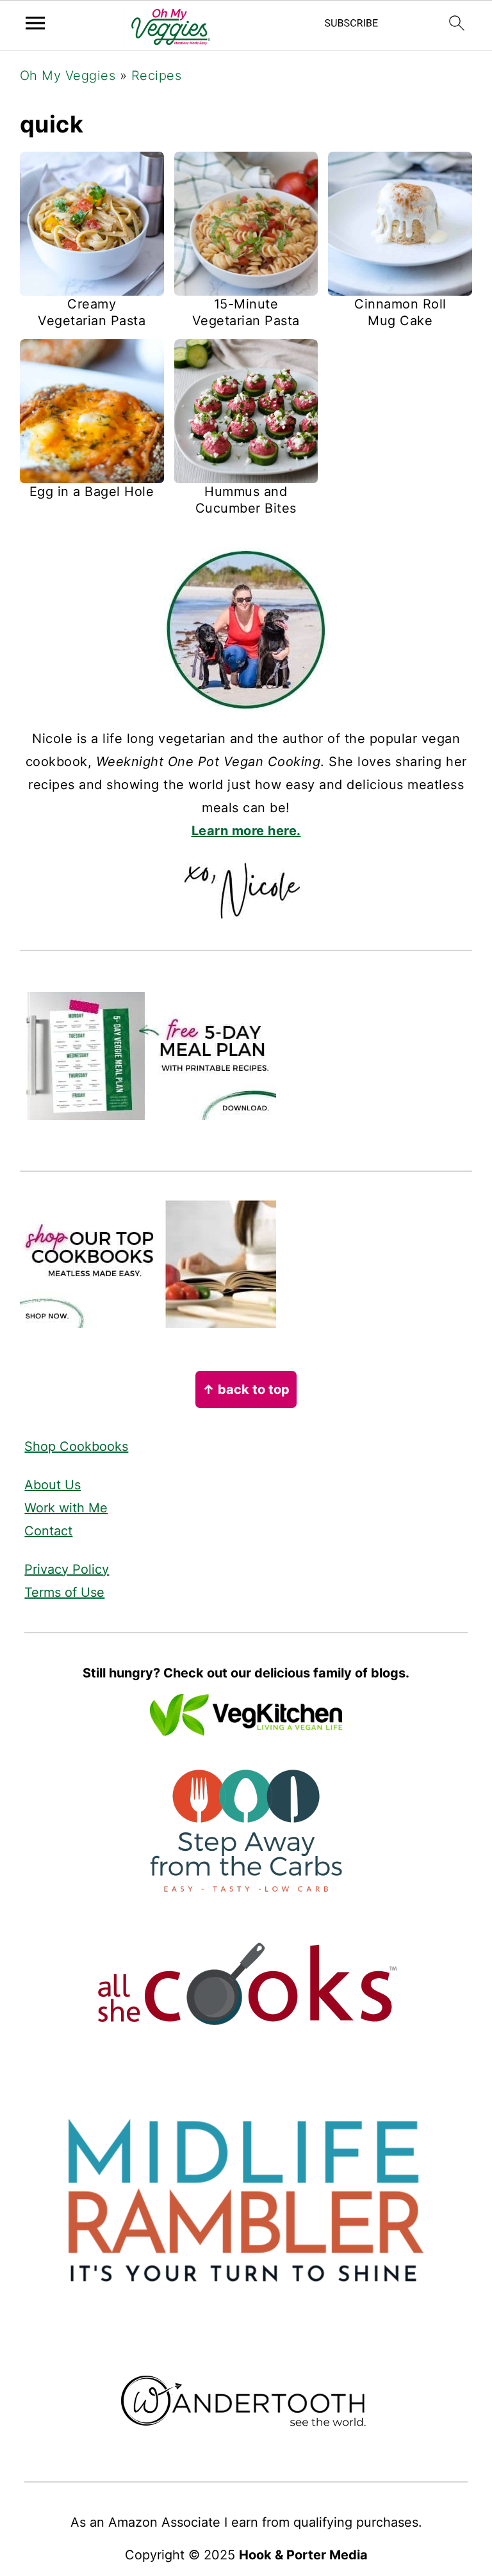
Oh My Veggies (68, 76)
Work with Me (66, 1508)
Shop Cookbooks (76, 1446)
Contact (48, 1531)
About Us (53, 1485)
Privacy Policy (67, 1569)
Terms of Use (64, 1592)
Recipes (157, 76)
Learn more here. (246, 831)
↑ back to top (246, 1389)
